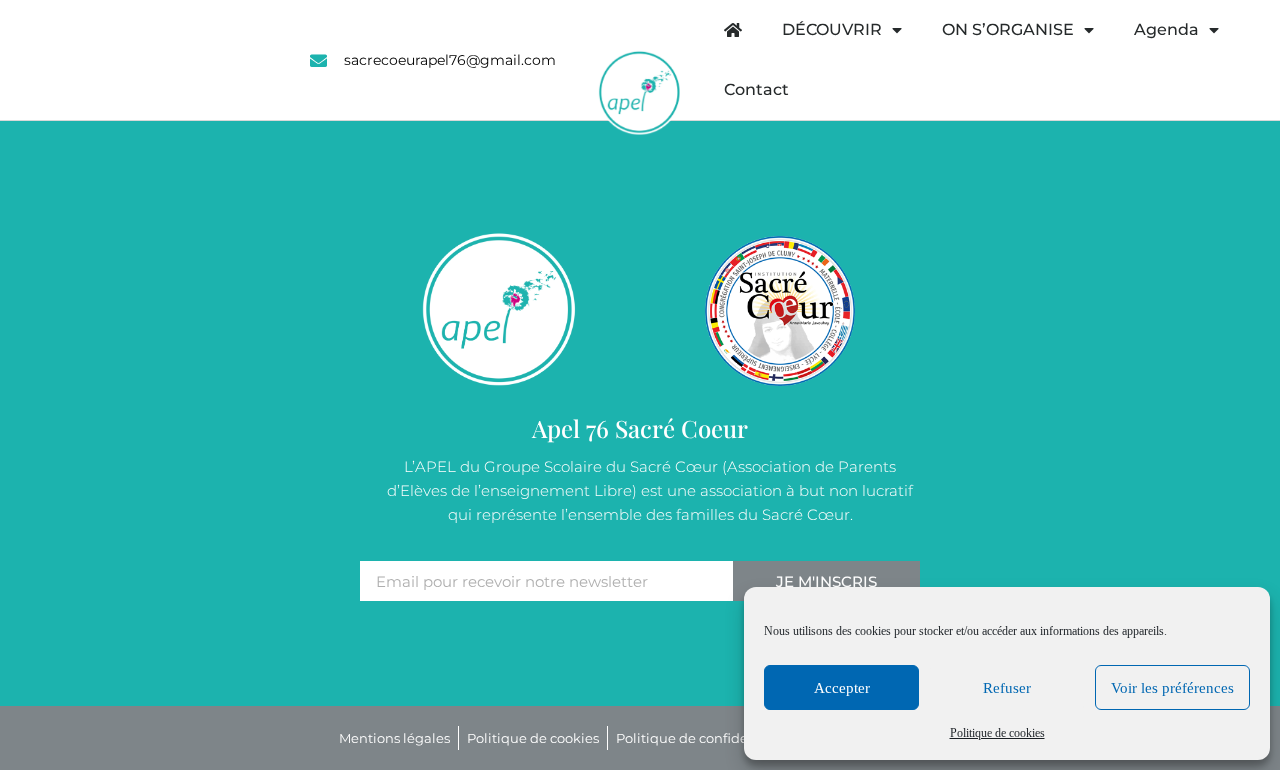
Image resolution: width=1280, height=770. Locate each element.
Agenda (1166, 29)
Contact (756, 89)
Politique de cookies (997, 733)
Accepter (842, 688)
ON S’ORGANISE (1008, 29)
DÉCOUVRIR (832, 29)
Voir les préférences (1172, 688)
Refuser (1007, 688)
